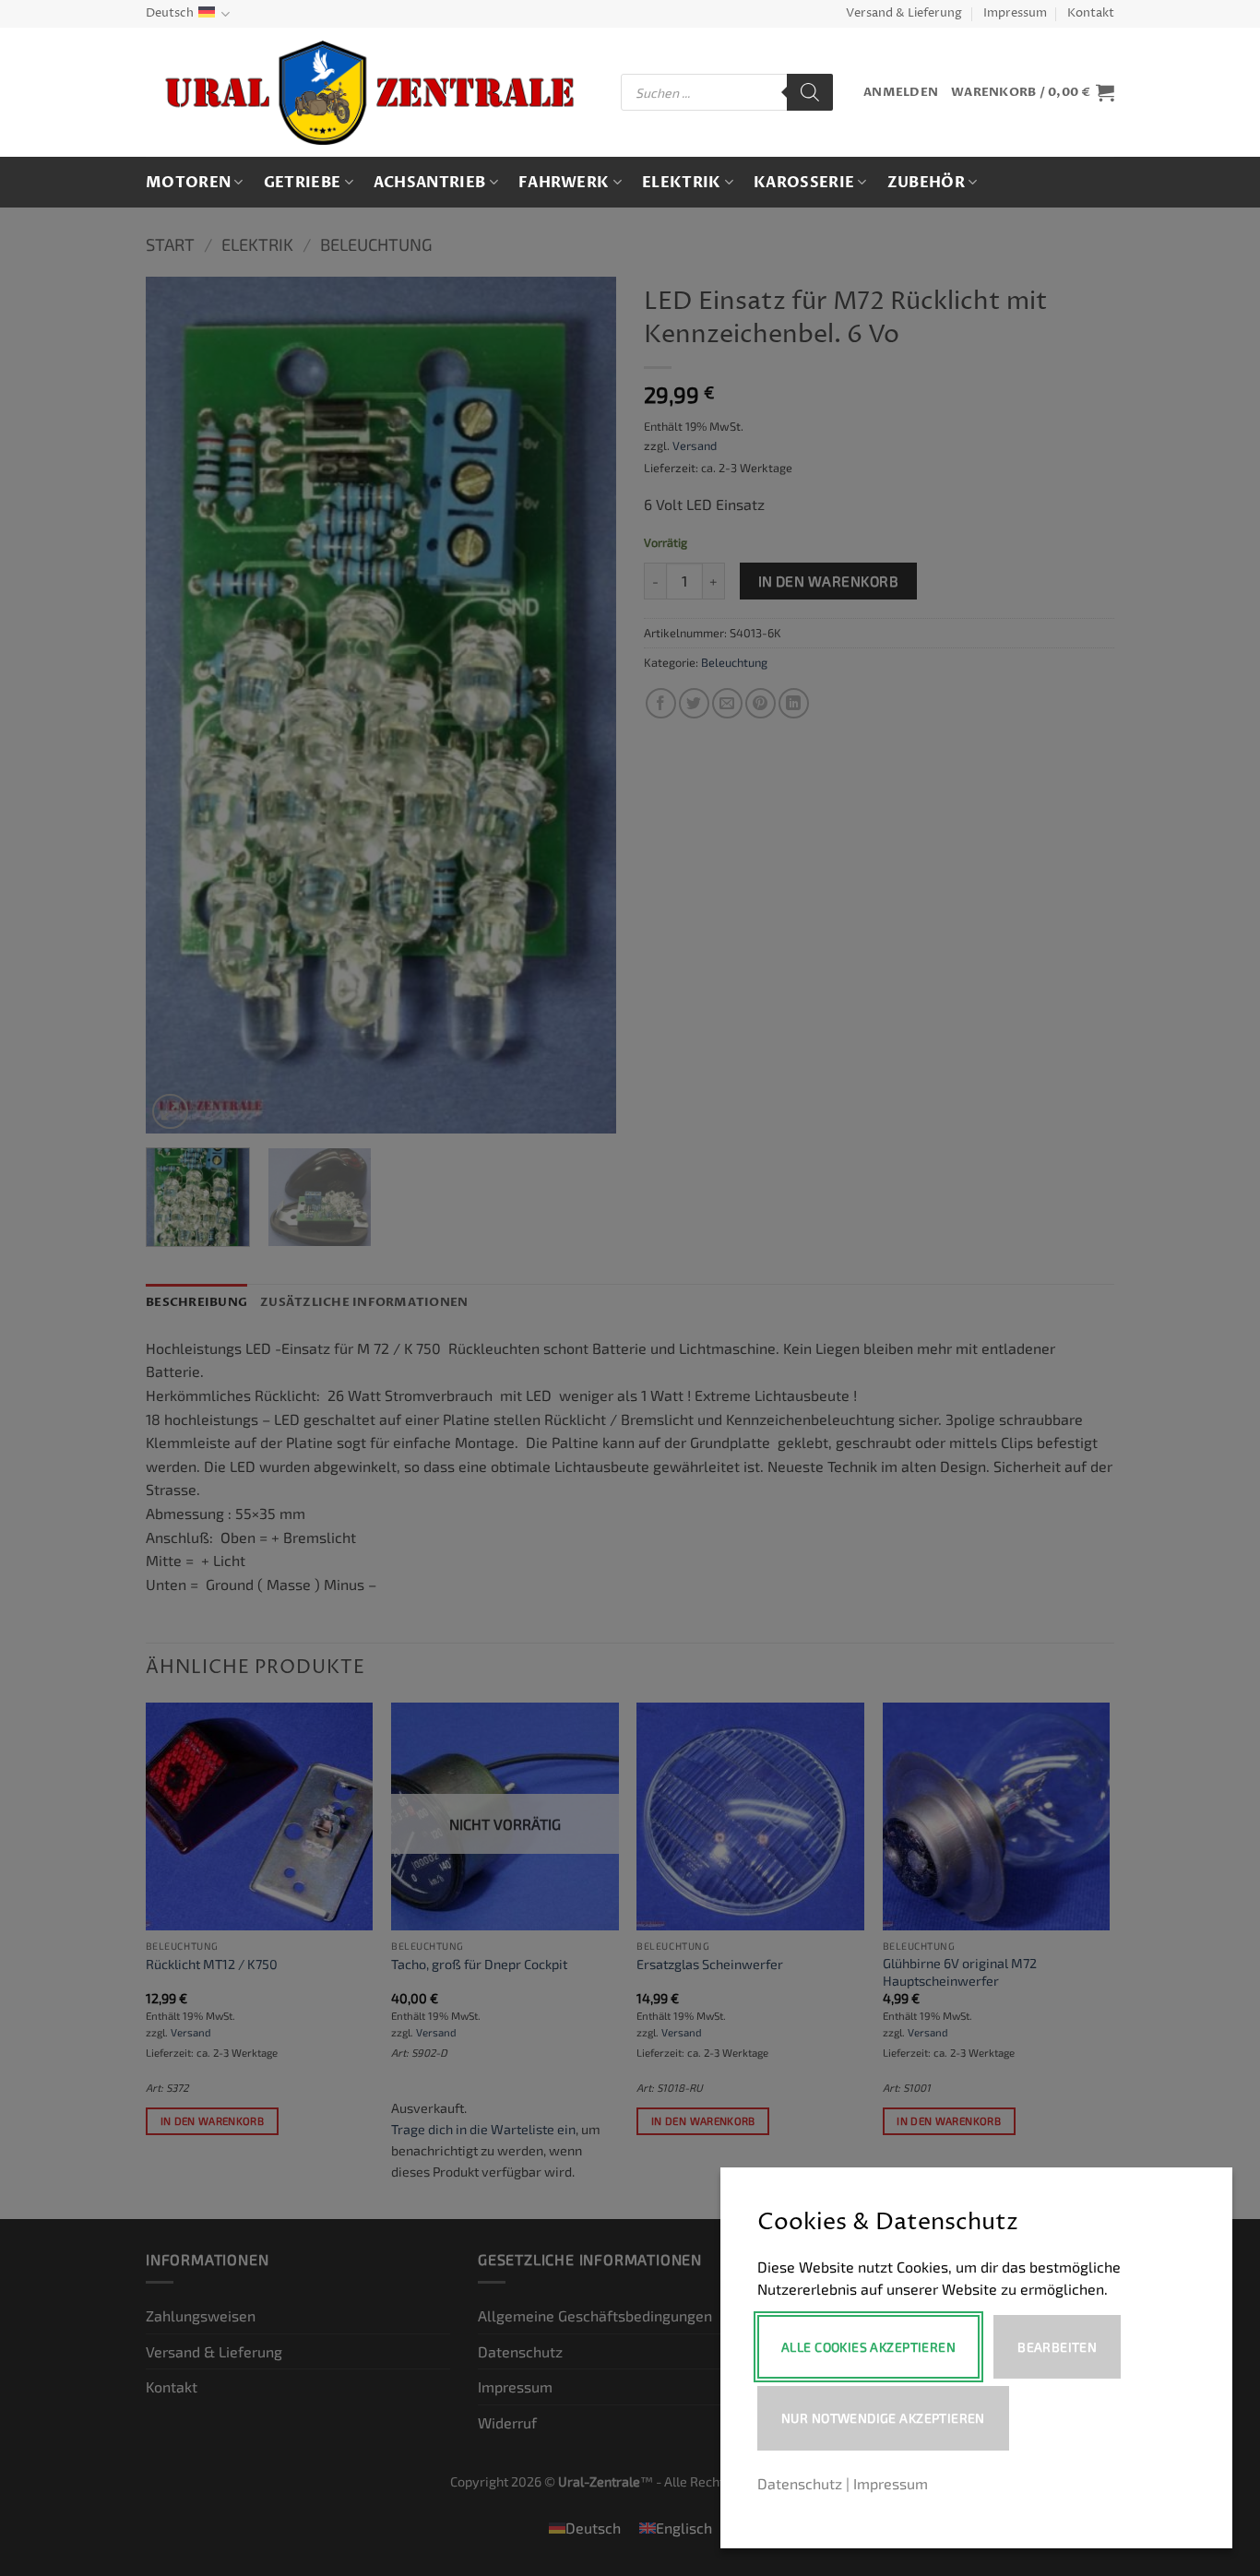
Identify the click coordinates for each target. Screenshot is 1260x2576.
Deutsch (170, 13)
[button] (901, 93)
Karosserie (804, 183)
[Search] (810, 92)
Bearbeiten (1057, 2347)
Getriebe (303, 183)
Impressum (1015, 13)
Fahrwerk (564, 183)
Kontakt (1091, 13)
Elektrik (682, 183)
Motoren (188, 183)
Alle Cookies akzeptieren (868, 2347)
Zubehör (926, 183)
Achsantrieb (430, 183)
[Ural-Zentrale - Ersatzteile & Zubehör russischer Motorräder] (369, 93)
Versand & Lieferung (904, 13)
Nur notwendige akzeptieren (883, 2418)
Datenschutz (800, 2483)
